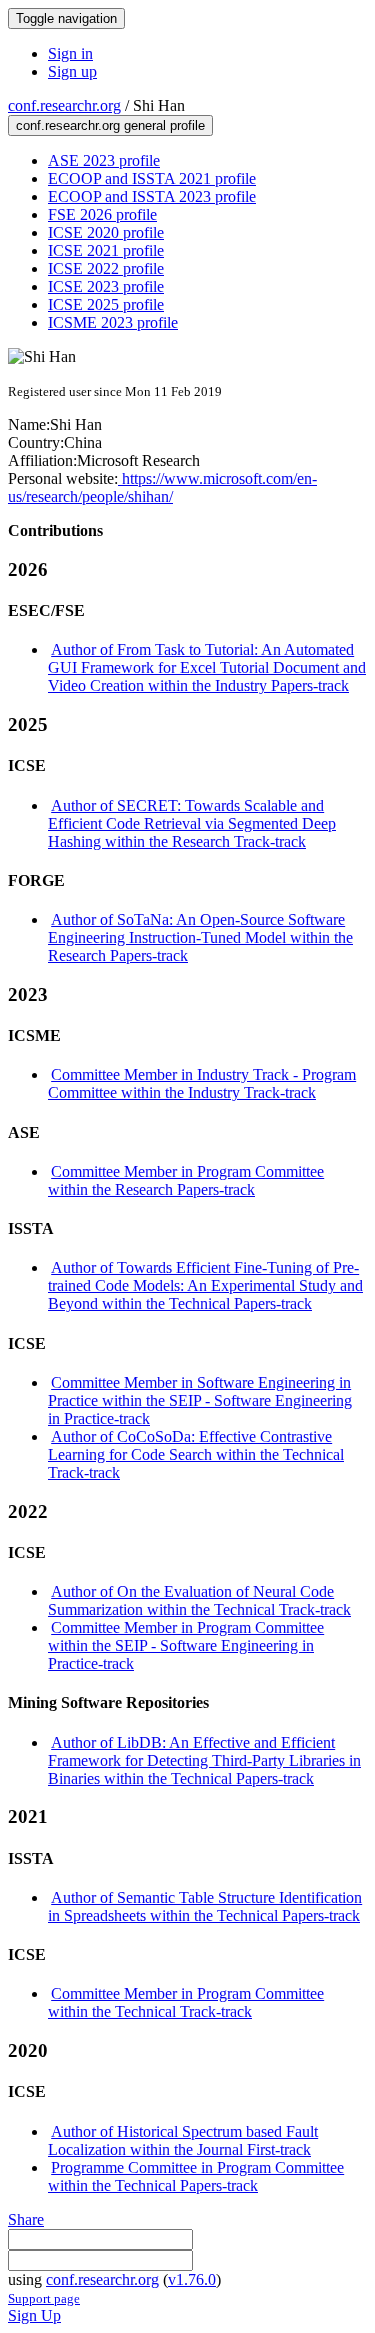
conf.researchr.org (64, 105)
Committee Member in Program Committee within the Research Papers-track (186, 1180)
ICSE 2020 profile (106, 232)
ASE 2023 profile (104, 160)
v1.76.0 (192, 2279)
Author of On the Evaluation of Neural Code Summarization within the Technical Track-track (199, 1600)
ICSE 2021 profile (106, 250)
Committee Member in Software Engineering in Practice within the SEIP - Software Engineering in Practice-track (200, 1400)
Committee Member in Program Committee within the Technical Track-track (186, 2002)
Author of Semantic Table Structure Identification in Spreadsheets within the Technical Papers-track (205, 1906)
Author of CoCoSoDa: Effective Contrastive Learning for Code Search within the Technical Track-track (196, 1454)
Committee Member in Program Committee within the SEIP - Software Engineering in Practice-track (186, 1645)
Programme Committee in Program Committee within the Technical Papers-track (196, 2176)
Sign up (72, 71)
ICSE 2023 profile (106, 286)
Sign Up (34, 2315)
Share (26, 2219)
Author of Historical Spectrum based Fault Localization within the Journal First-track (183, 2140)
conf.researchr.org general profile (110, 125)
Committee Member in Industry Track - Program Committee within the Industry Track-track (202, 1083)
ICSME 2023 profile (113, 322)
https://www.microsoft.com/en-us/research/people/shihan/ (162, 487)
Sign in (70, 53)
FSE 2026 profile (102, 214)
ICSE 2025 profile (106, 304)
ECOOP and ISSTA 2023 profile (152, 196)
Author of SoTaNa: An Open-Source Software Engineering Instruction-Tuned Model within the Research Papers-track (200, 937)
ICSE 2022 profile (106, 268)
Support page (44, 2298)
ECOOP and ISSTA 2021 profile (152, 178)
